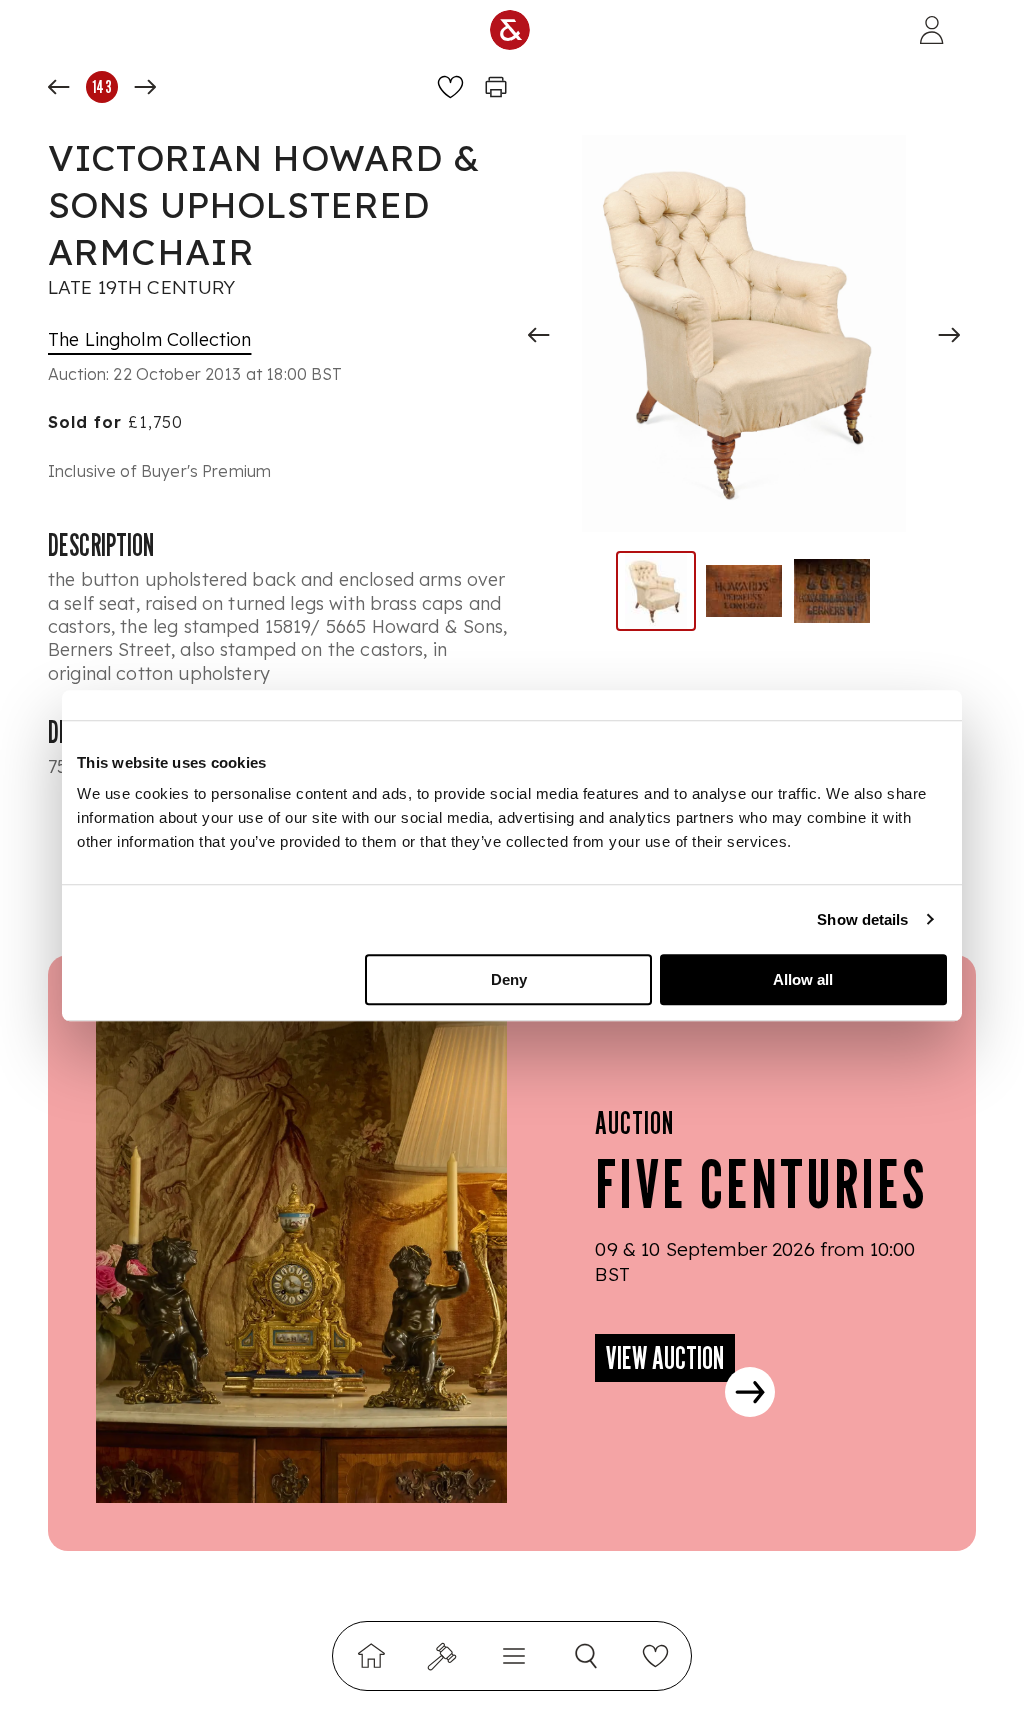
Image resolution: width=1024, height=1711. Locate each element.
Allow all (803, 979)
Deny (509, 979)
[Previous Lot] (59, 87)
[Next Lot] (145, 87)
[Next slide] (949, 335)
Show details (862, 919)
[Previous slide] (539, 335)
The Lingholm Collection (149, 339)
